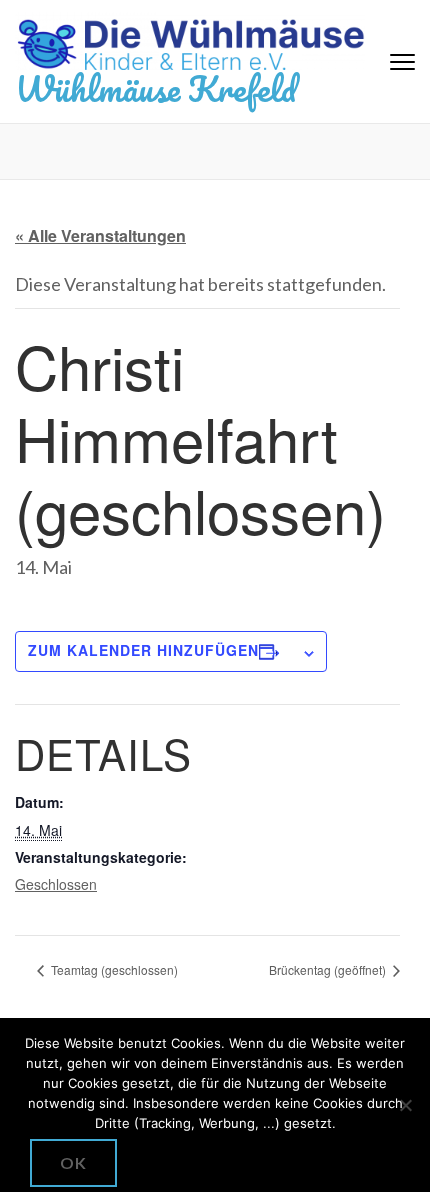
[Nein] (405, 1105)
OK (73, 1162)
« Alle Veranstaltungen (100, 235)
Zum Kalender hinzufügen (143, 650)
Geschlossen (56, 884)
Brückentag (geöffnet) (329, 969)
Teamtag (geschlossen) (113, 969)
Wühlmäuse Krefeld (155, 88)
